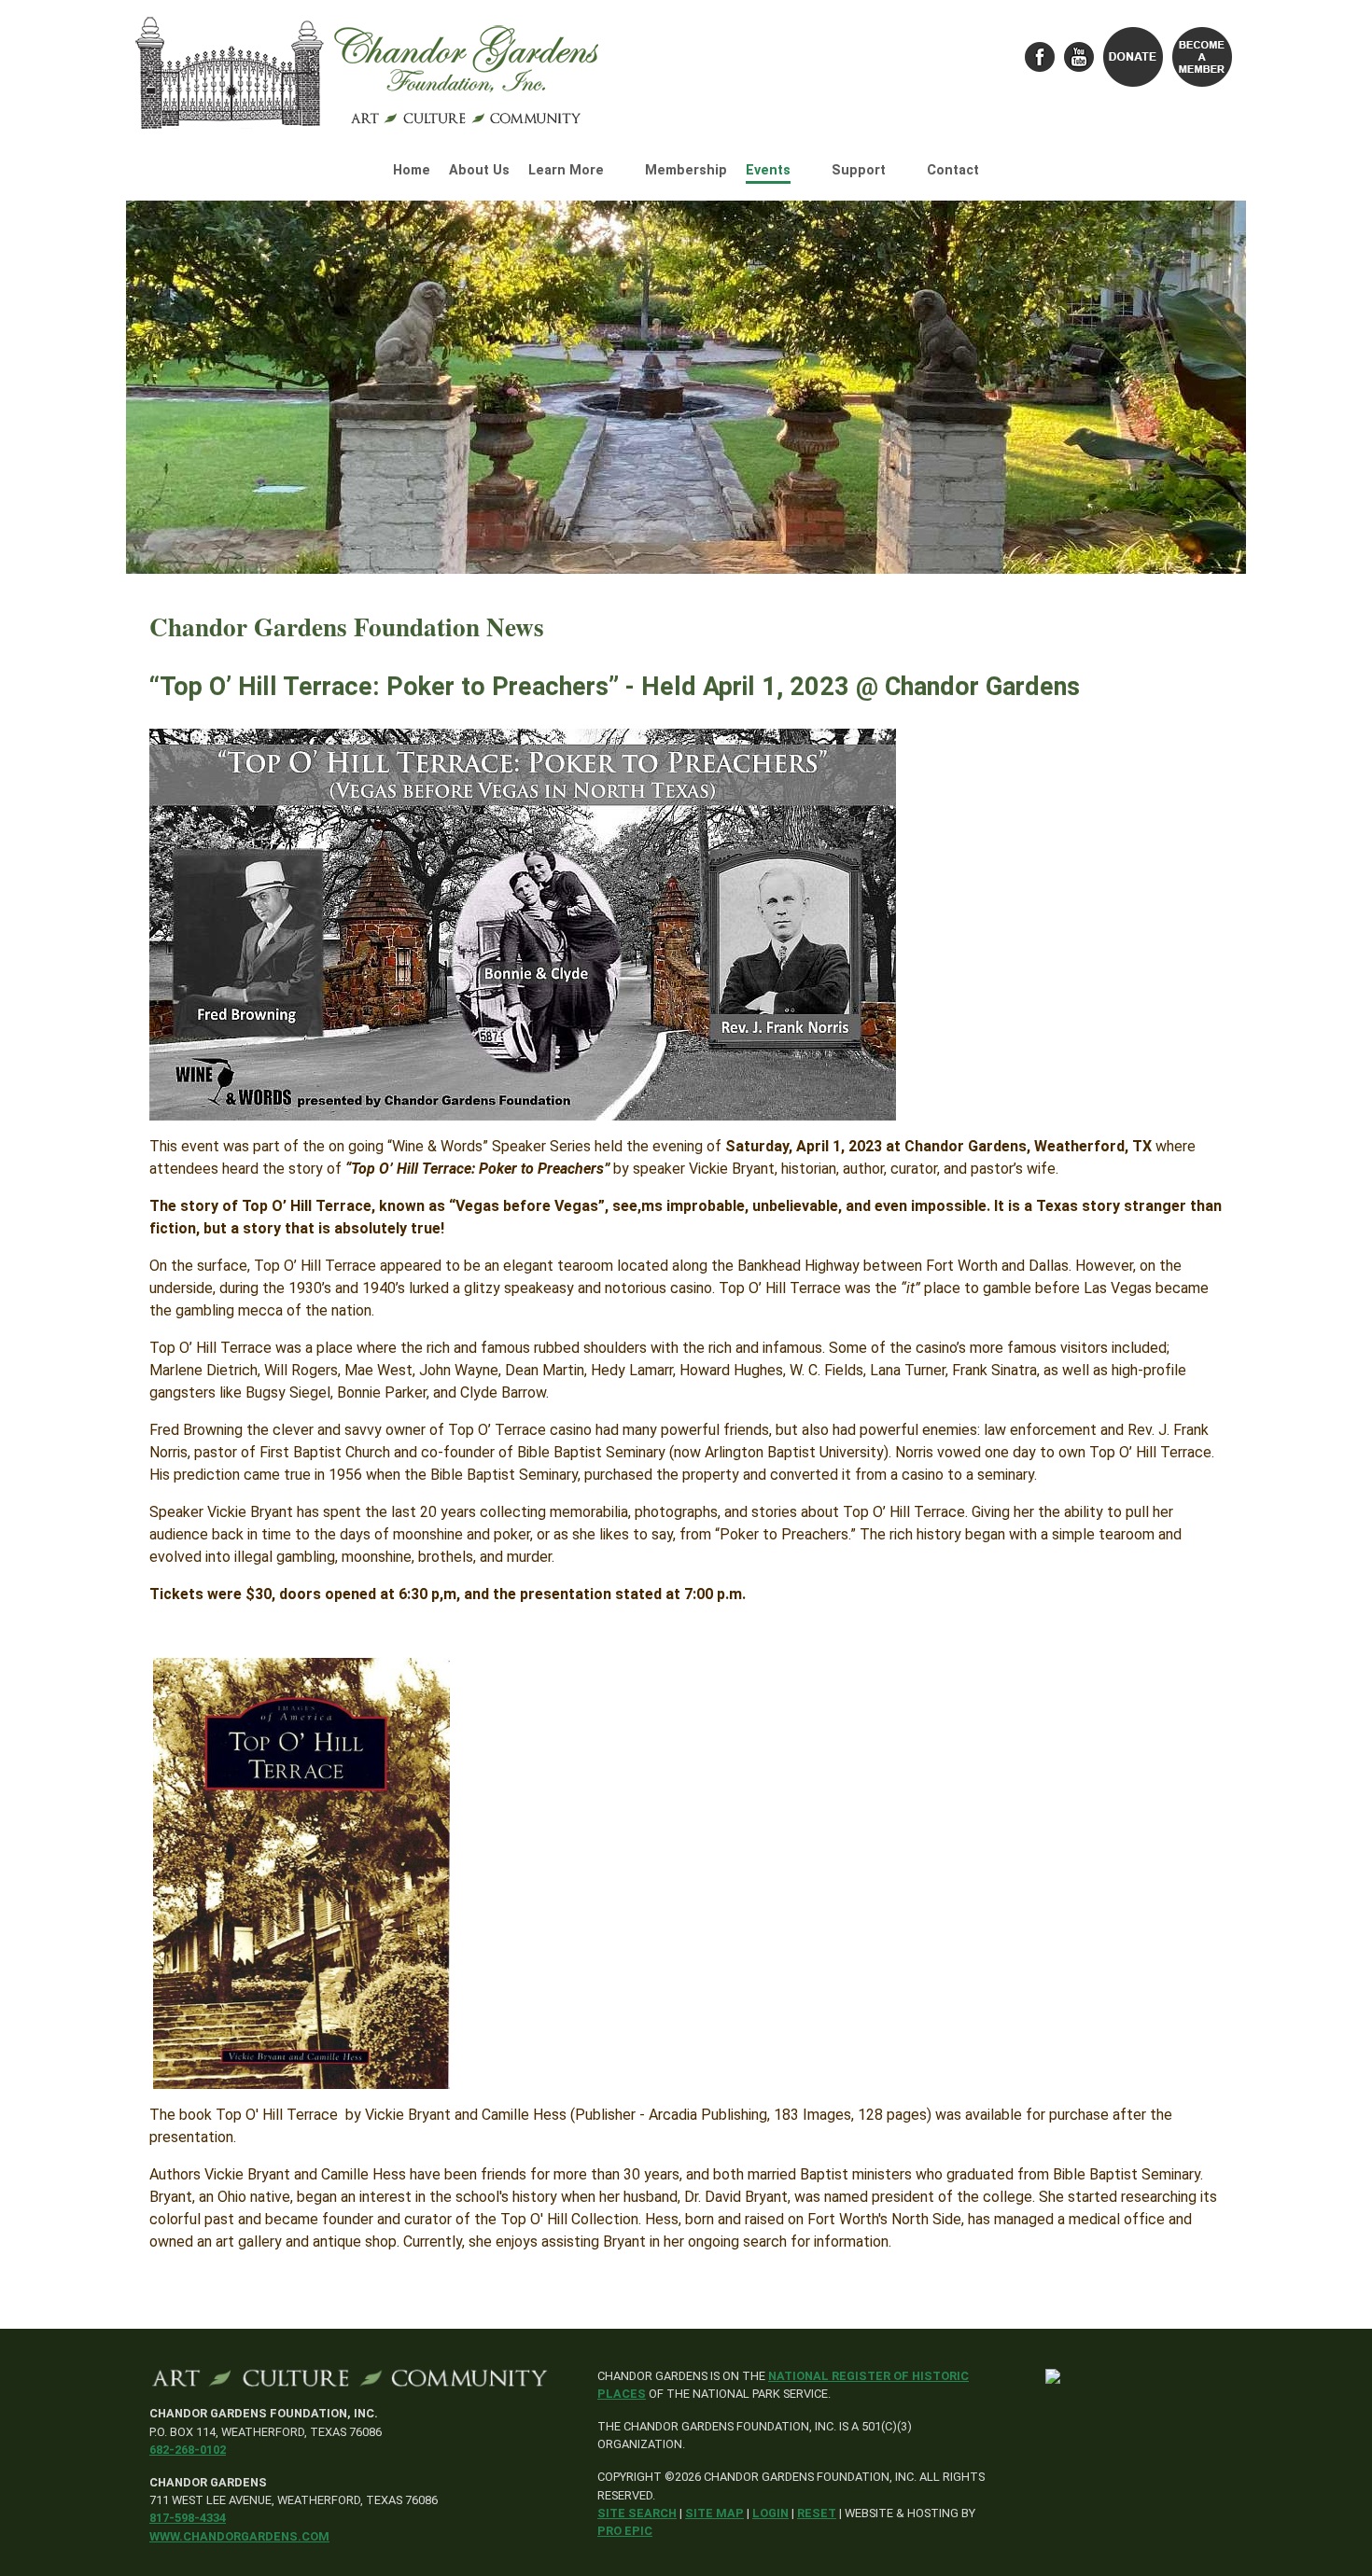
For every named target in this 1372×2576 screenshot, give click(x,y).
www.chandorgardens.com (239, 2536)
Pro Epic (625, 2531)
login (770, 2513)
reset (817, 2513)
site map (714, 2513)
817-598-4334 (188, 2518)
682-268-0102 (188, 2450)
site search (637, 2513)
